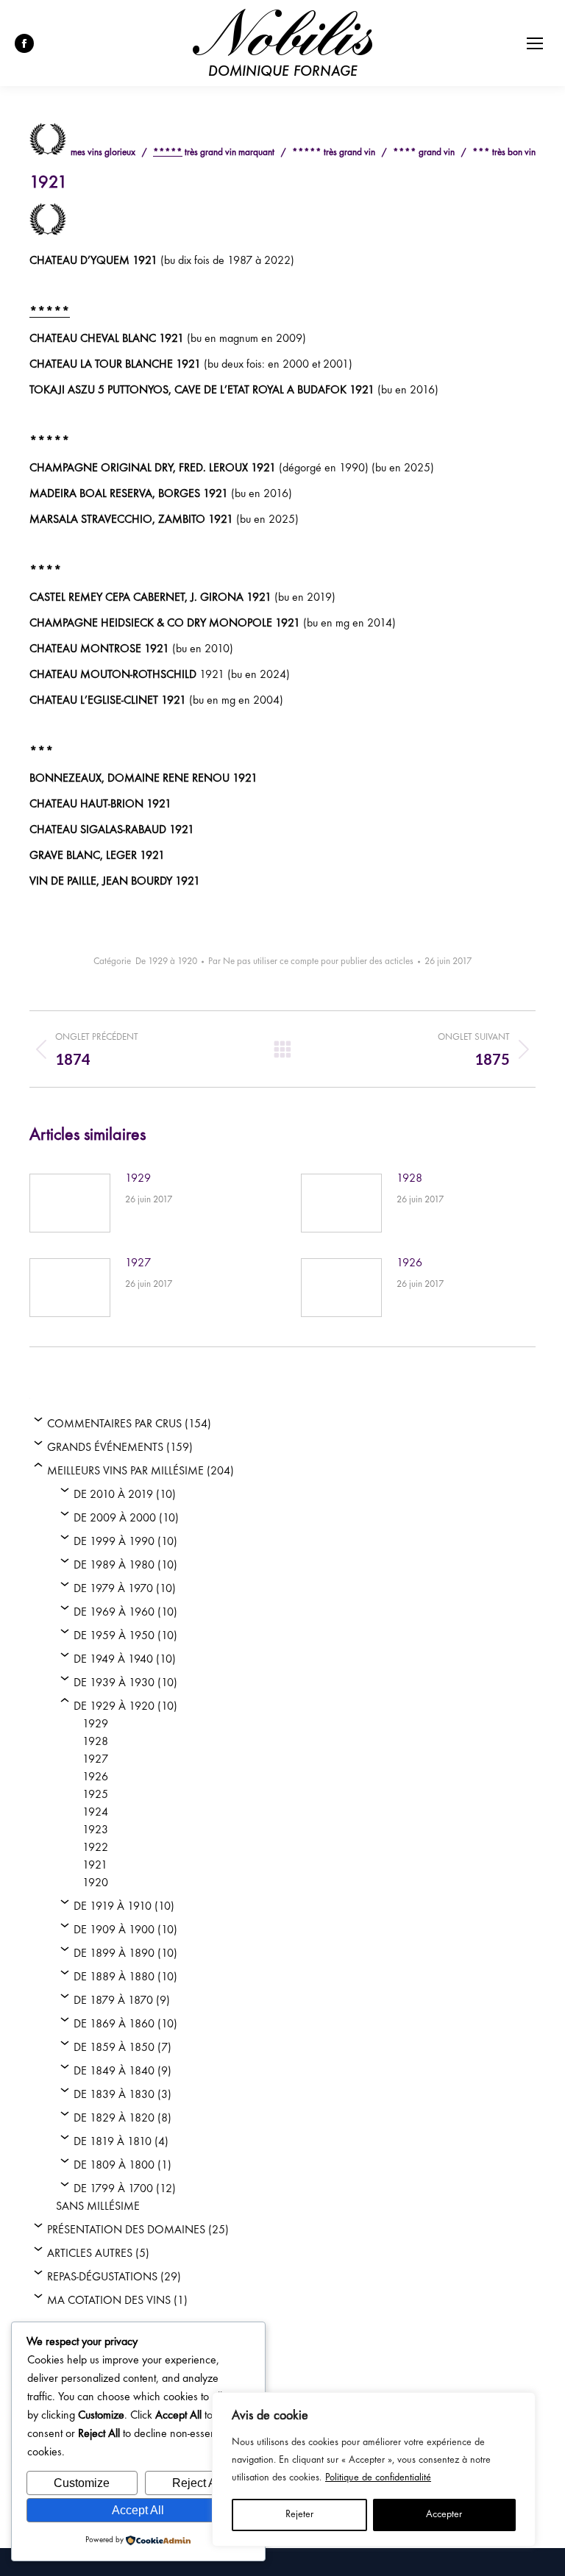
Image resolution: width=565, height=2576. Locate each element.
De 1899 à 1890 (114, 1954)
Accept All (138, 2510)
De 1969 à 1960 (114, 1613)
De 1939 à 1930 (114, 1683)
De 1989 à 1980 (114, 1566)
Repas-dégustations (102, 2277)
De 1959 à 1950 (114, 1636)
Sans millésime (98, 2207)
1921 (95, 1866)
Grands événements (105, 1448)
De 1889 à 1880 (114, 1977)
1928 (409, 1179)
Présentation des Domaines (126, 2230)
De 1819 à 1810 (113, 2142)
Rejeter (299, 2515)
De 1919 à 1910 (113, 1907)
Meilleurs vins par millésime (125, 1471)
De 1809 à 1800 (114, 2166)
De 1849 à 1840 (114, 2072)
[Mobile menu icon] (535, 43)
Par (311, 962)
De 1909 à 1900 (114, 1930)
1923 (95, 1830)
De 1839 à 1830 (114, 2095)
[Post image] (70, 1203)
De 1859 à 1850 (114, 2048)
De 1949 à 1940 (113, 1660)
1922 (95, 1848)
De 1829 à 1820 (114, 2119)
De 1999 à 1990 (114, 1542)
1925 (95, 1795)
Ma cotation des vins (109, 2301)
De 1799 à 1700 (113, 2189)
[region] (374, 2469)
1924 (95, 1813)
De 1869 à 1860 (114, 2024)
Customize (82, 2483)
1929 (138, 1179)
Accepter (444, 2515)
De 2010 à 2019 (113, 1495)
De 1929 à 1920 (166, 962)
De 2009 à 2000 (115, 1519)
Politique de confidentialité (378, 2478)
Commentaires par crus (114, 1424)
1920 (95, 1883)
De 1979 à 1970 (113, 1589)
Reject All (197, 2483)
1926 (409, 1263)
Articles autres (90, 2254)
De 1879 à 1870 (113, 2001)
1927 (138, 1263)
